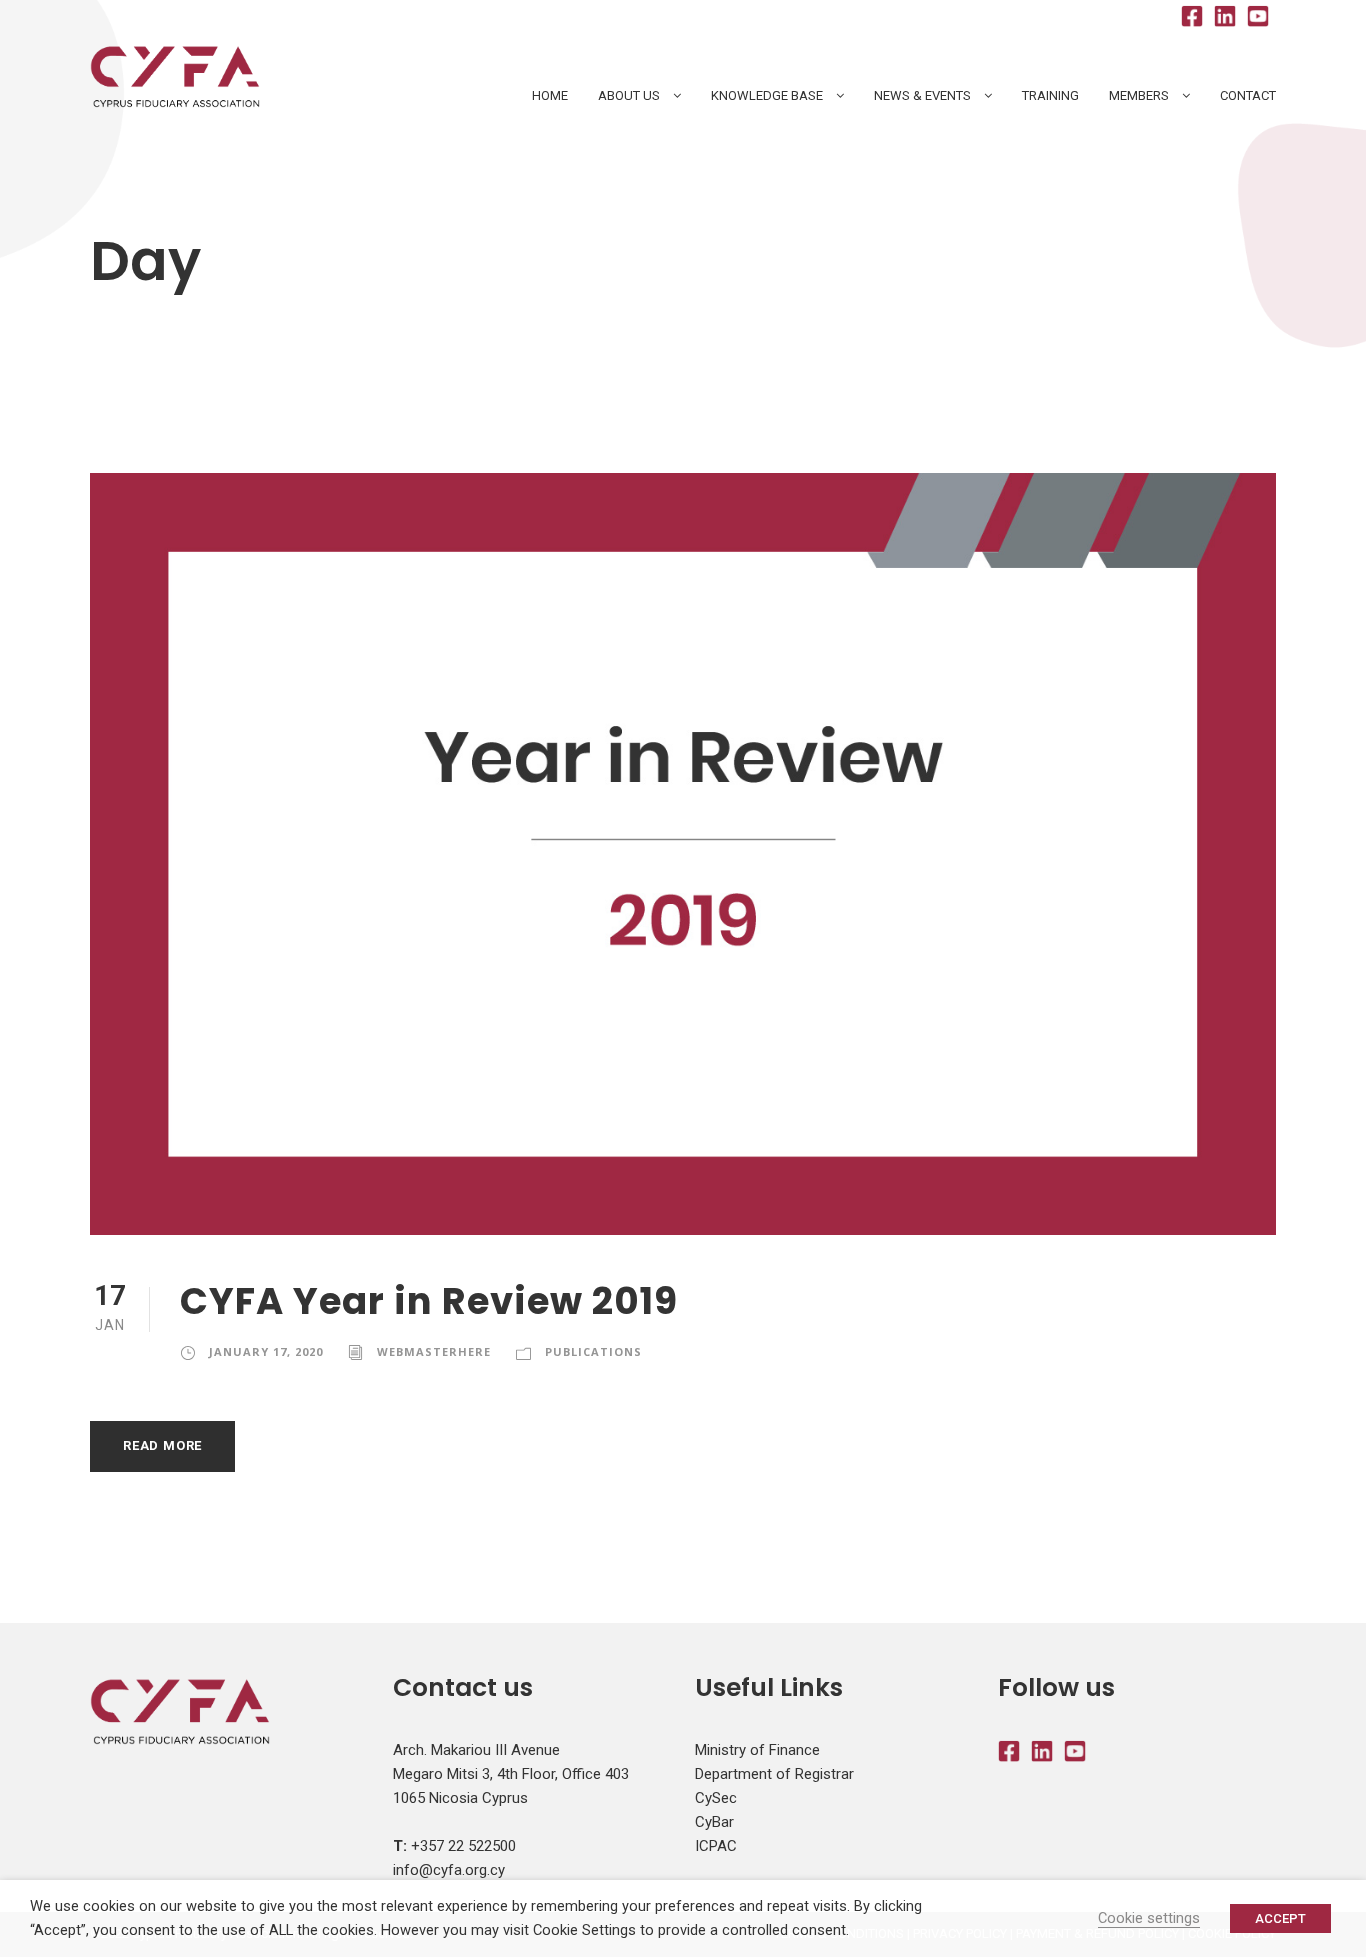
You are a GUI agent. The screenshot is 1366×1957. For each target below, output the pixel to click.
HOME (550, 95)
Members (1139, 95)
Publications (593, 1351)
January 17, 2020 (266, 1351)
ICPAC (716, 1846)
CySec (716, 1798)
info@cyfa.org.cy (449, 1870)
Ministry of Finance (757, 1750)
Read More (162, 1445)
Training (1050, 95)
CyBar (714, 1822)
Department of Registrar (774, 1774)
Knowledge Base (767, 95)
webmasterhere (434, 1351)
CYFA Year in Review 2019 (429, 1301)
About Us (629, 95)
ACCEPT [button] (1280, 1918)
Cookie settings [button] (1149, 1918)
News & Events (922, 95)
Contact (1248, 95)
